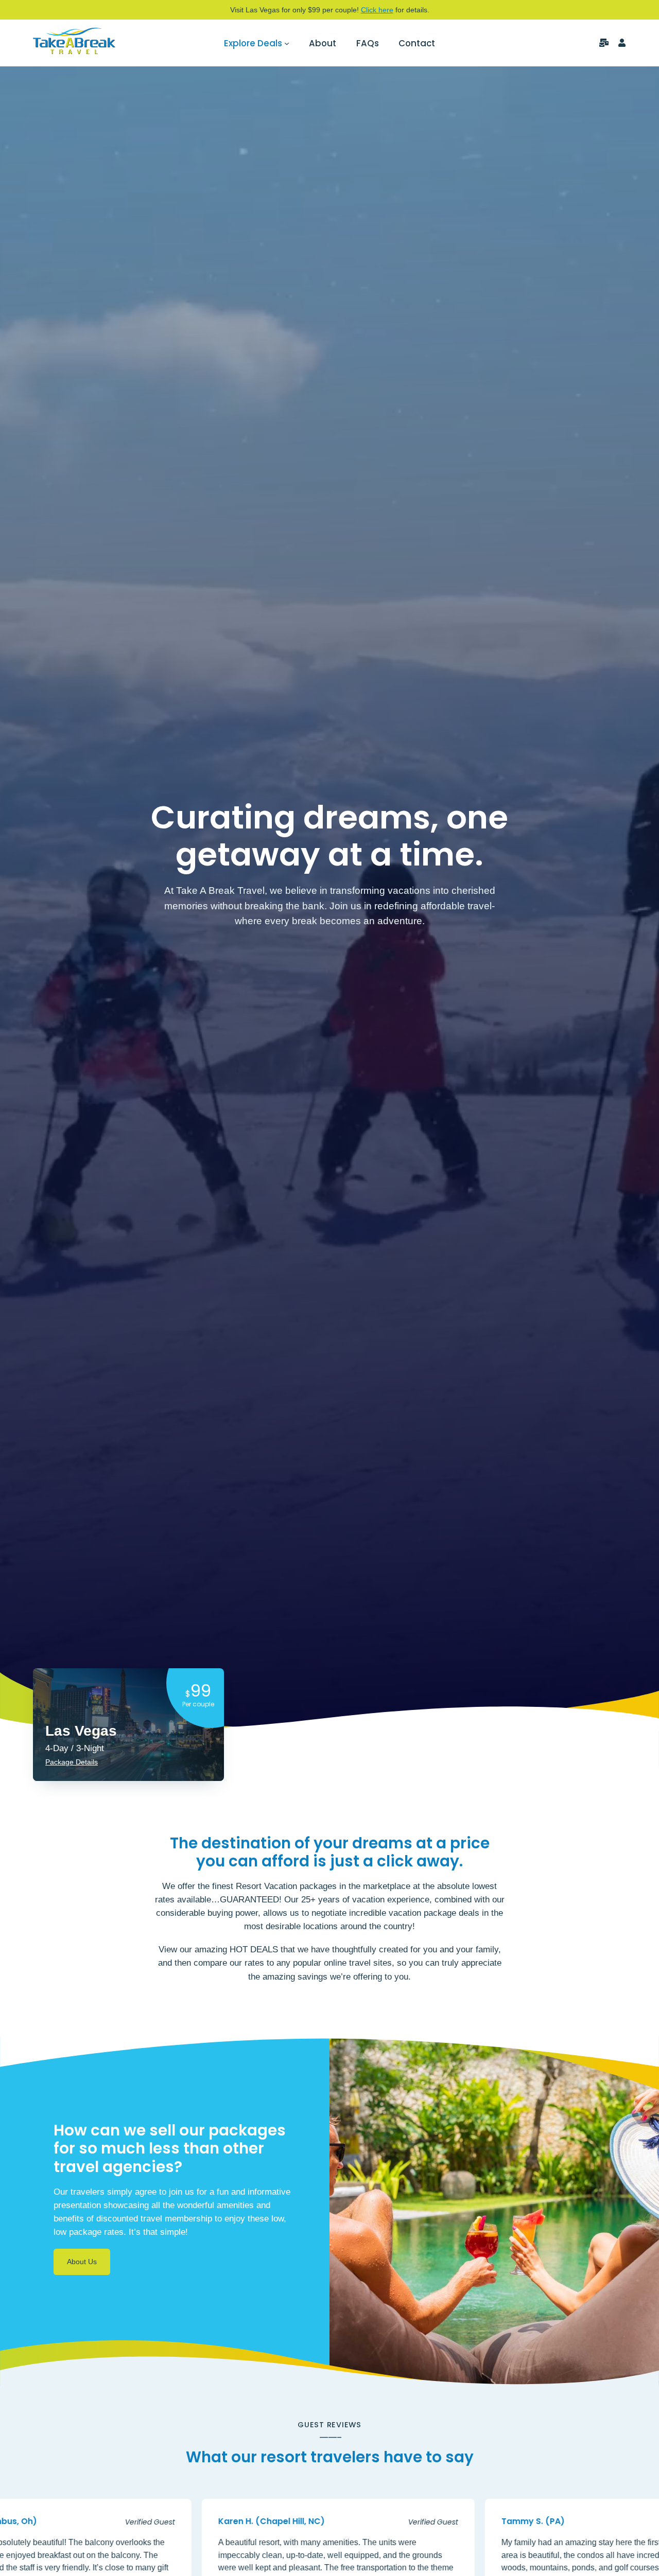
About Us (82, 2262)
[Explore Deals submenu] (287, 43)
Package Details (72, 1762)
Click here (377, 10)
